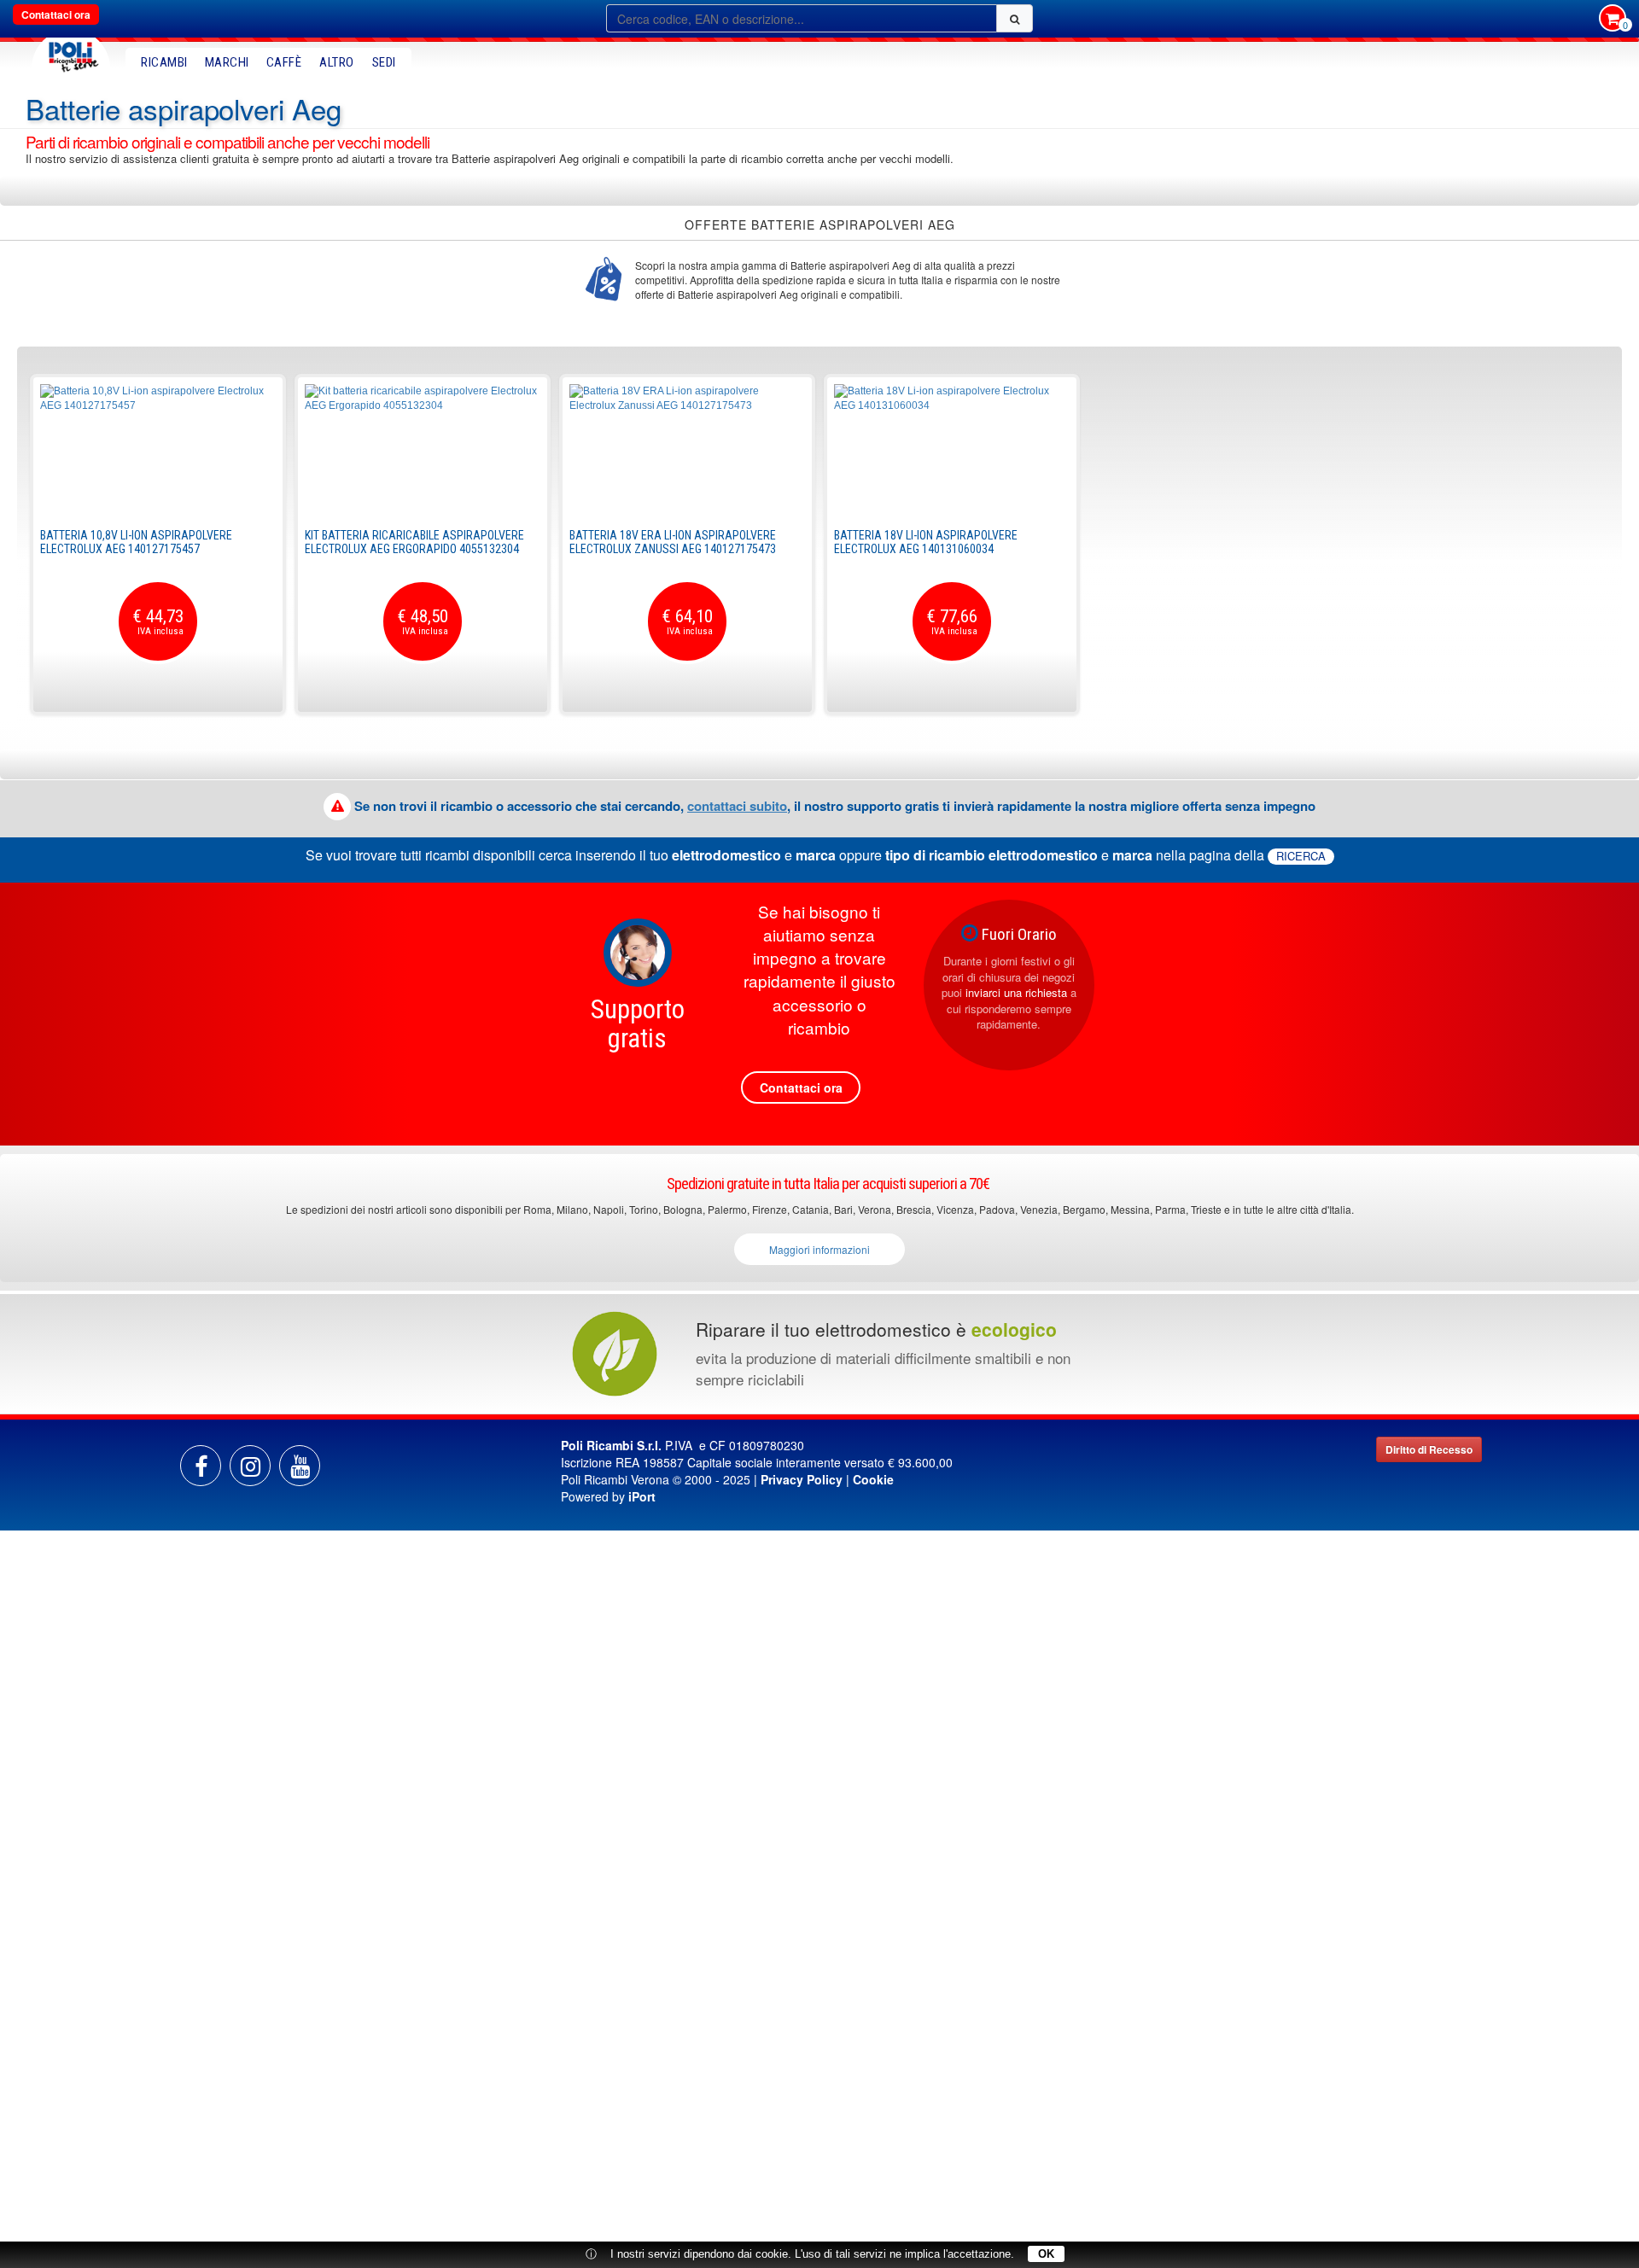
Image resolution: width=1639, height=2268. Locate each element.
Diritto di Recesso (1429, 1449)
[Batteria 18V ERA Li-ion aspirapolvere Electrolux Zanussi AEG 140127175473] (687, 448)
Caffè (284, 62)
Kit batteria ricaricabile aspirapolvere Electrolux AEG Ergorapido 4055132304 (414, 542)
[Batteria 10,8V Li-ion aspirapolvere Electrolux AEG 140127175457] (158, 448)
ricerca (1301, 856)
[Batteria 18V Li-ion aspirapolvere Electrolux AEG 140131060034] (952, 448)
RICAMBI (164, 62)
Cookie (873, 1479)
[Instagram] (250, 1466)
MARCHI (227, 62)
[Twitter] (300, 1466)
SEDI (384, 62)
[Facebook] (201, 1466)
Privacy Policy (802, 1479)
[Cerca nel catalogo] (1015, 18)
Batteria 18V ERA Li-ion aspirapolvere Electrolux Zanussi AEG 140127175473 (673, 542)
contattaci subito (737, 806)
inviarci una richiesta (1016, 992)
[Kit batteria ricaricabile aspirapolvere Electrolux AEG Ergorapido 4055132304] (423, 448)
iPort (642, 1496)
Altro (337, 62)
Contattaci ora (56, 15)
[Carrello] (1613, 20)
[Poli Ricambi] (71, 52)
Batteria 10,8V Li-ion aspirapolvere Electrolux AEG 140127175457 (136, 542)
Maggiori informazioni (819, 1249)
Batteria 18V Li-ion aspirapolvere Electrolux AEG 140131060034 (926, 542)
